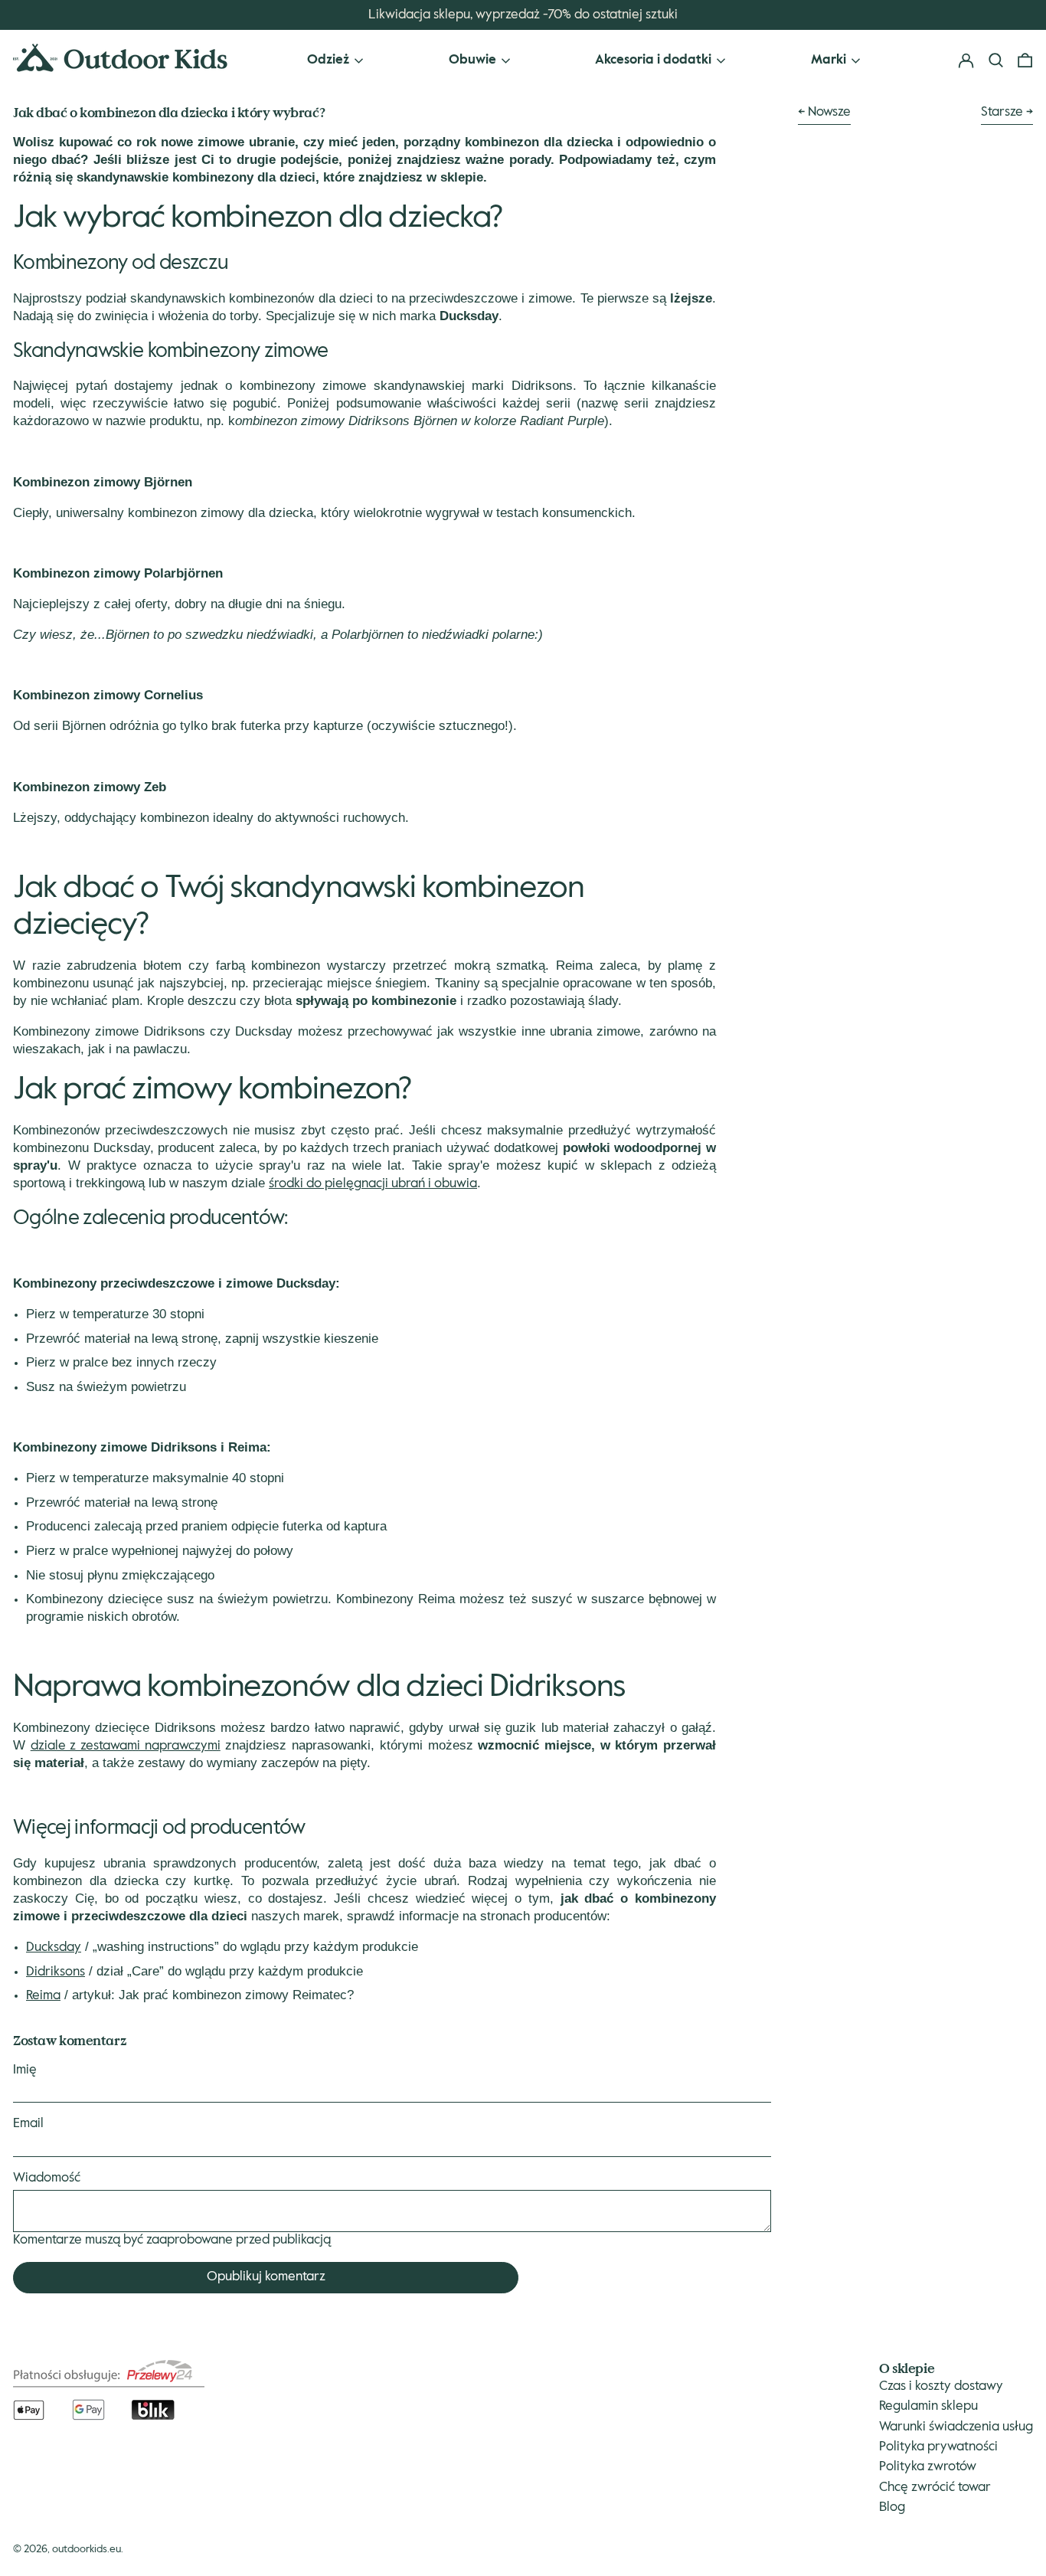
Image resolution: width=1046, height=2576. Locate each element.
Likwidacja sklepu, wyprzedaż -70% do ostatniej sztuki (523, 15)
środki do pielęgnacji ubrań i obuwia (373, 1184)
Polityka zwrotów (928, 2467)
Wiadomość (47, 2178)
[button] (1025, 61)
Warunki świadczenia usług (956, 2427)
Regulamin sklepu (928, 2406)
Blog (892, 2507)
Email (28, 2124)
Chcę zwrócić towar (935, 2488)
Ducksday (54, 1948)
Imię (25, 2070)
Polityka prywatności (938, 2447)
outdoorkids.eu (87, 2549)
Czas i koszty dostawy (941, 2386)
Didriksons (56, 1972)
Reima (43, 1996)
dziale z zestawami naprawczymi (126, 1746)
